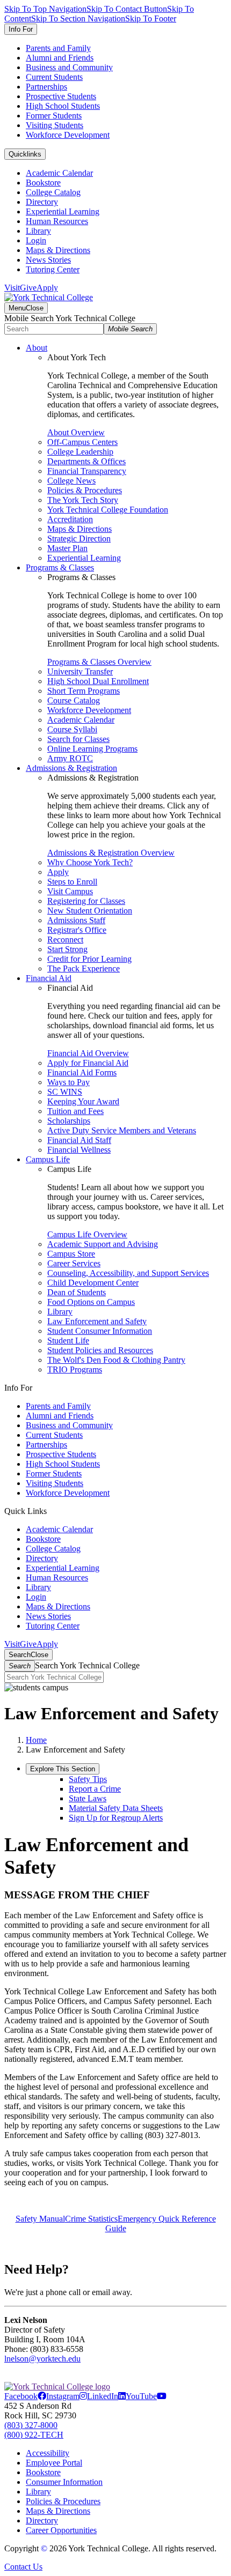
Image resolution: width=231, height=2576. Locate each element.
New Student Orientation (90, 911)
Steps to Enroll (72, 882)
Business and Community (69, 67)
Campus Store (71, 1254)
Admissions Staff (76, 920)
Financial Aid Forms (82, 1072)
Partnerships (46, 87)
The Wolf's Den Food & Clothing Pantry (116, 1360)
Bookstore (43, 183)
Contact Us (23, 2567)
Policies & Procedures (85, 490)
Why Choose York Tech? (90, 862)
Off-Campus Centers (82, 442)
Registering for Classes (86, 901)
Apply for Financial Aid (88, 1063)
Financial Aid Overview (88, 1053)
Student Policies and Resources (100, 1350)
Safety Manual (40, 2219)
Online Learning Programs (92, 749)
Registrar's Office (77, 930)
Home (36, 1740)
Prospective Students (61, 96)
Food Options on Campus (91, 1302)
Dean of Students (77, 1292)
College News (71, 481)
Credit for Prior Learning (89, 959)
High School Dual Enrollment (98, 681)
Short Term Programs (84, 691)
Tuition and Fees (75, 1111)
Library (38, 231)
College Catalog (53, 192)
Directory (42, 202)
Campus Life (48, 1159)
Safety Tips (88, 1779)
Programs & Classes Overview (99, 662)
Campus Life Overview (87, 1234)
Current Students (54, 77)
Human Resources (57, 221)
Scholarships (69, 1121)
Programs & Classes (60, 567)
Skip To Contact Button (127, 9)
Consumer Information (64, 2482)
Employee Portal (54, 2463)
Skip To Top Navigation (45, 9)
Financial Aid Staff (79, 1140)
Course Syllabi (72, 729)
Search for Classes (78, 739)
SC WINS (65, 1092)
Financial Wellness (79, 1150)
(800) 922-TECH (34, 2435)
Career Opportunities (61, 2530)
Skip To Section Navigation (78, 18)
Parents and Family (58, 48)
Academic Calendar (59, 173)
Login (36, 240)
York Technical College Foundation (108, 510)
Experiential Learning (63, 211)
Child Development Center (93, 1283)
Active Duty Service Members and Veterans (122, 1130)
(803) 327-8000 (31, 2425)
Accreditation (70, 519)
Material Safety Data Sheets (116, 1808)
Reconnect (65, 940)
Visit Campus (70, 891)
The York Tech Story (83, 500)
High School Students (63, 106)
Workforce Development (68, 135)
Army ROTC (70, 758)
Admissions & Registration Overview (111, 853)
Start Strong (67, 949)
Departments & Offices (86, 461)
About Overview (76, 432)
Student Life (68, 1341)
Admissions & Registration (71, 768)
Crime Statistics (91, 2219)
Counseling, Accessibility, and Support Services (128, 1273)
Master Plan (67, 548)
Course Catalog (74, 700)
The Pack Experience (84, 968)
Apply (47, 288)
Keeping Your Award (83, 1101)
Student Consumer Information (100, 1331)
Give (28, 288)
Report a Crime (95, 1789)
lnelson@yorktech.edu (42, 2359)
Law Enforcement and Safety (97, 1321)
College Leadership (80, 452)
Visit (12, 288)
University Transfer (80, 671)
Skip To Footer (151, 18)
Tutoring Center (53, 269)
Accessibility (48, 2453)
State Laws (88, 1798)
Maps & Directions (58, 250)
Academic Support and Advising (103, 1244)
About (37, 348)
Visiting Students (55, 125)
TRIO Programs (75, 1369)
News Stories (48, 260)
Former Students (54, 116)
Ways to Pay (68, 1082)
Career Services (74, 1263)
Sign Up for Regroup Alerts (116, 1818)
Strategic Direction (79, 539)
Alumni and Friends (60, 58)
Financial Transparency (87, 471)
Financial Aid (49, 978)
